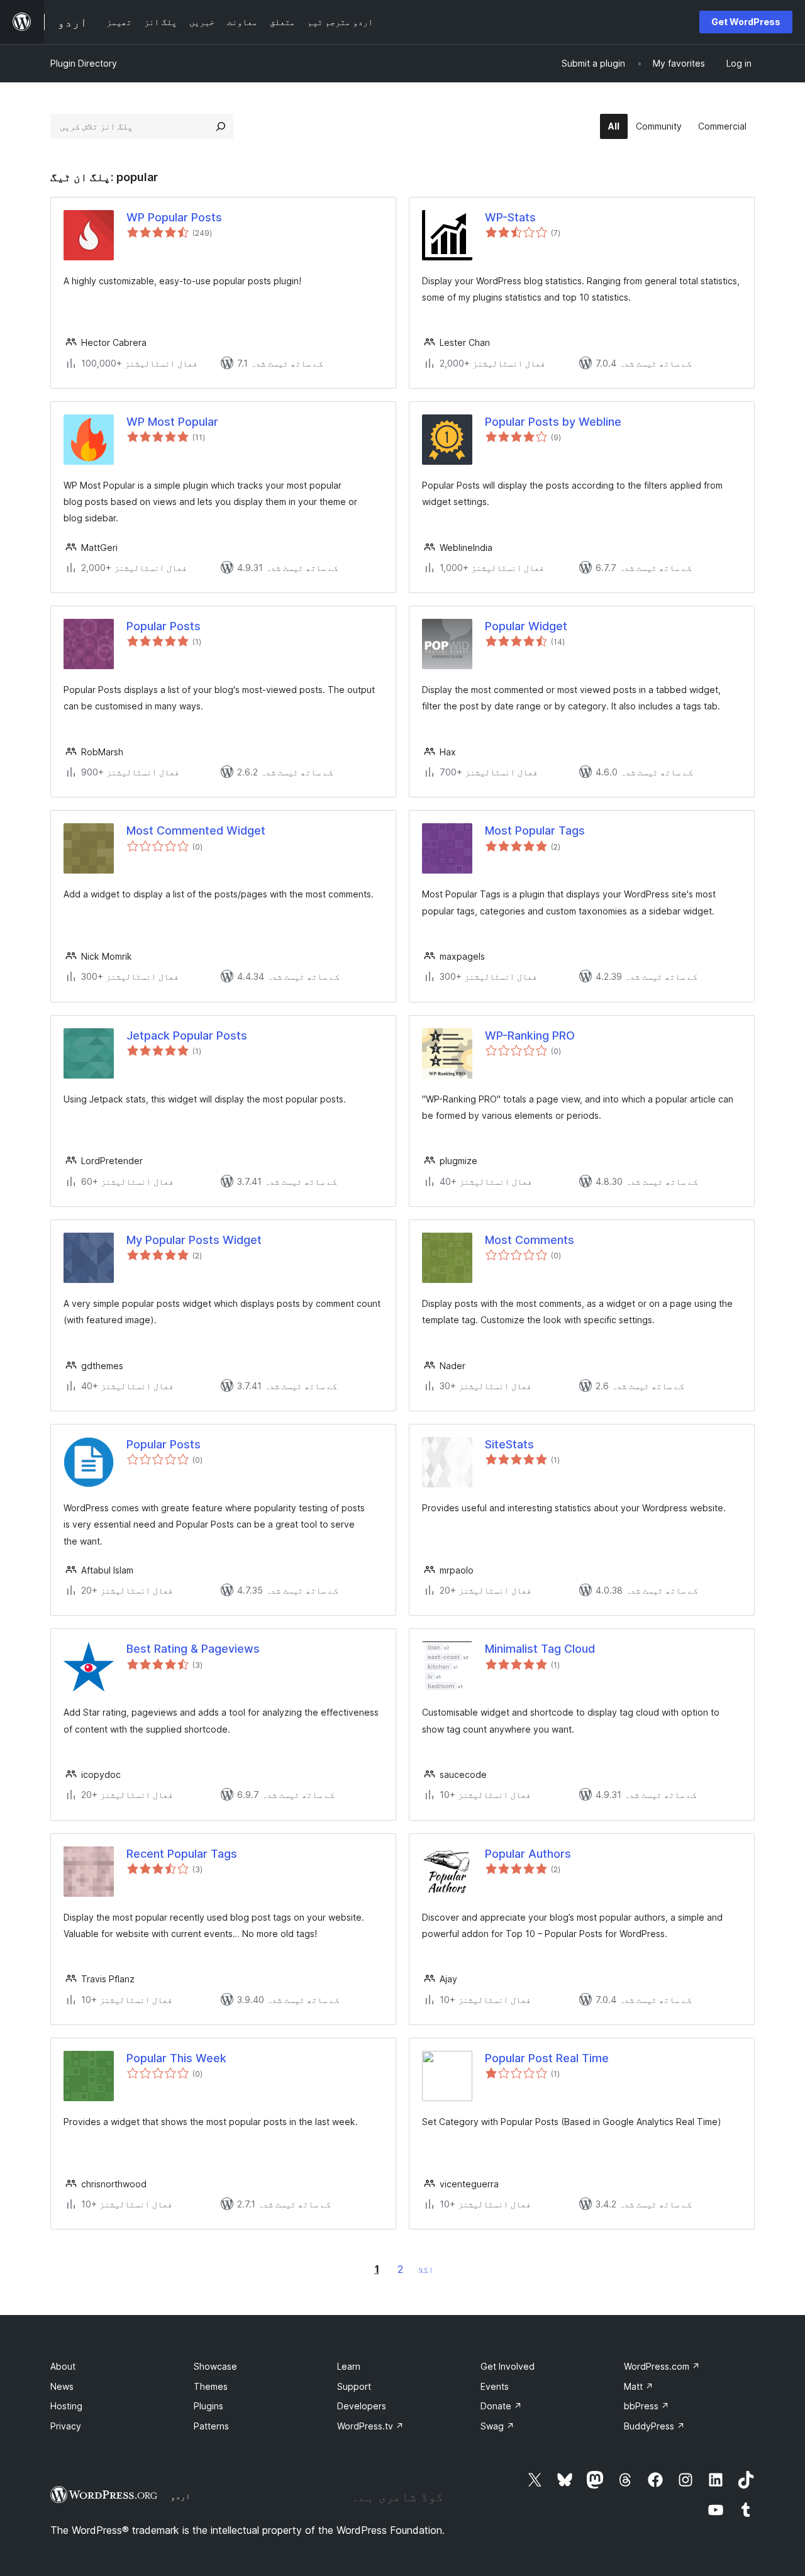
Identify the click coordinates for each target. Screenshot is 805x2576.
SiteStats (509, 1444)
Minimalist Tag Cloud (540, 1649)
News (62, 2386)
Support (354, 2386)
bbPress (647, 2406)
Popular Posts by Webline (553, 422)
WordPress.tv (370, 2426)
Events (495, 2386)
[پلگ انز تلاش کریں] (221, 126)
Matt (639, 2386)
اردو (180, 2496)
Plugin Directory (84, 63)
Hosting (66, 2406)
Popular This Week (176, 2058)
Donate (501, 2406)
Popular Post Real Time (547, 2058)
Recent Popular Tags (182, 1854)
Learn (349, 2366)
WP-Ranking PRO (530, 1035)
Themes (211, 2386)
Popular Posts (164, 626)
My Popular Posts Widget (194, 1240)
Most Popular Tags (535, 830)
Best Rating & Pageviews (193, 1649)
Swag (497, 2426)
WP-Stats (510, 217)
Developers (362, 2406)
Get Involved (508, 2366)
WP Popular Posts (174, 217)
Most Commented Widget (196, 830)
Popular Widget (526, 626)
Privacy (66, 2426)
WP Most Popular (172, 422)
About (63, 2366)
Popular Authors (528, 1854)
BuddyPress (654, 2426)
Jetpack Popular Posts (187, 1035)
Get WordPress (746, 22)
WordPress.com (662, 2366)
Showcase (215, 2366)
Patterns (211, 2426)
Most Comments (530, 1240)
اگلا (426, 2269)
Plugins (208, 2406)
